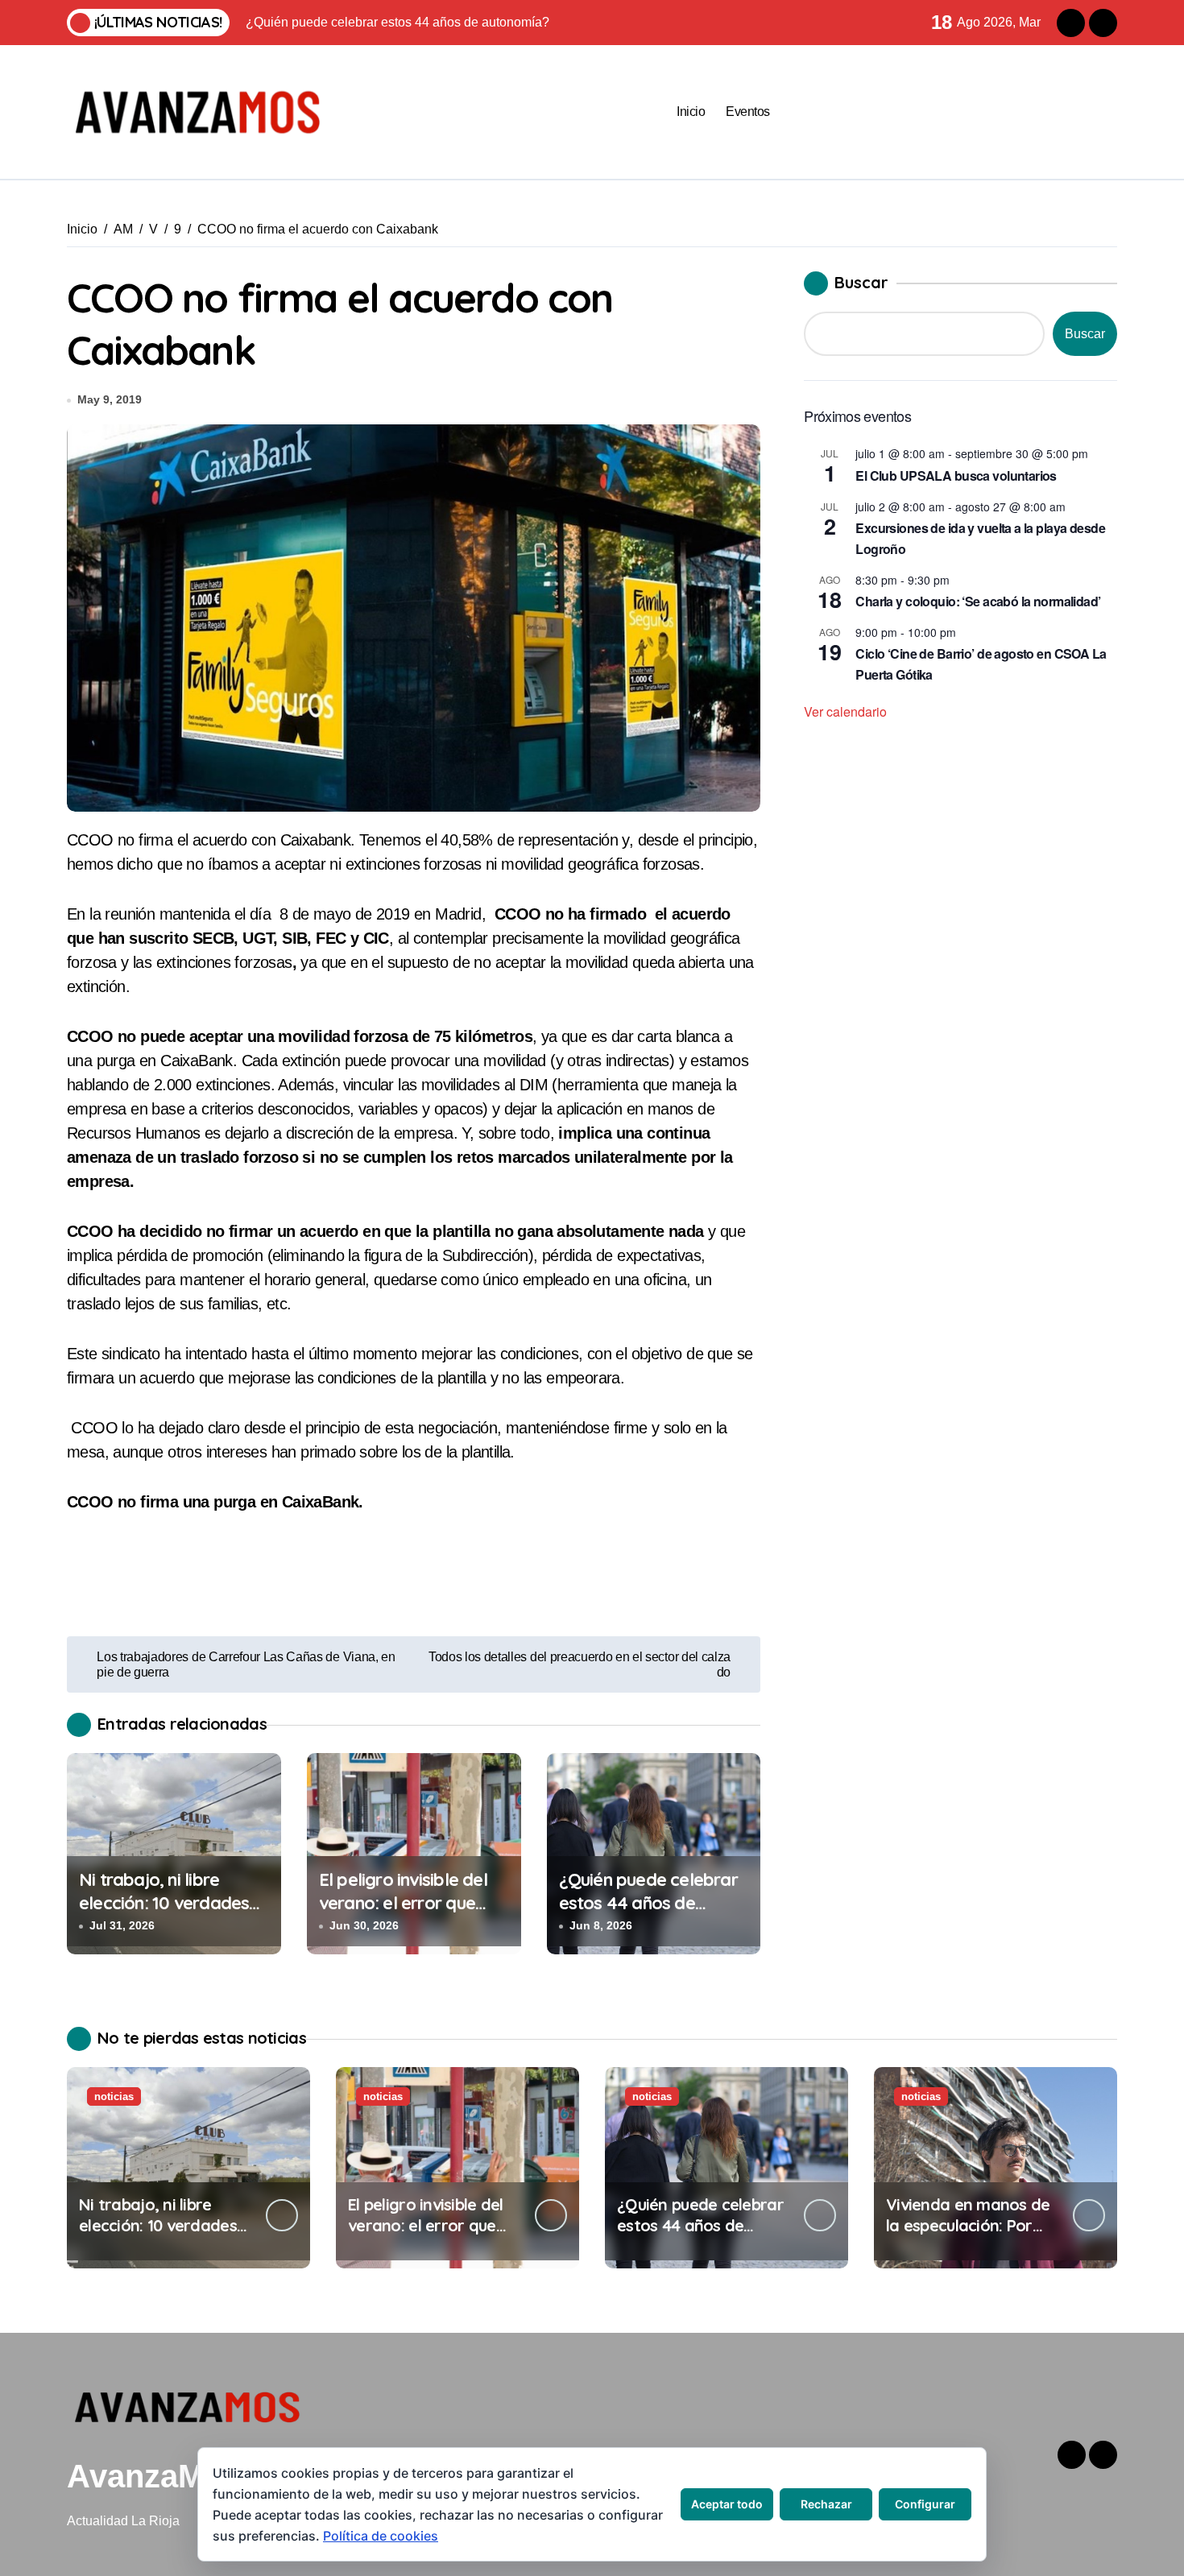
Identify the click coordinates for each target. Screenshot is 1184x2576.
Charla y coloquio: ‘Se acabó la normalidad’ (978, 601)
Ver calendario (845, 711)
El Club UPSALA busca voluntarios (956, 476)
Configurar (925, 2504)
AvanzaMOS (159, 2476)
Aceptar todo (727, 2504)
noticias (114, 2096)
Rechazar (826, 2504)
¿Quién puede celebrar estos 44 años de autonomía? (648, 1902)
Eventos (748, 112)
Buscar (861, 282)
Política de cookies (381, 2536)
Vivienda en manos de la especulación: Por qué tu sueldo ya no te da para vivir (968, 2236)
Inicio (691, 112)
